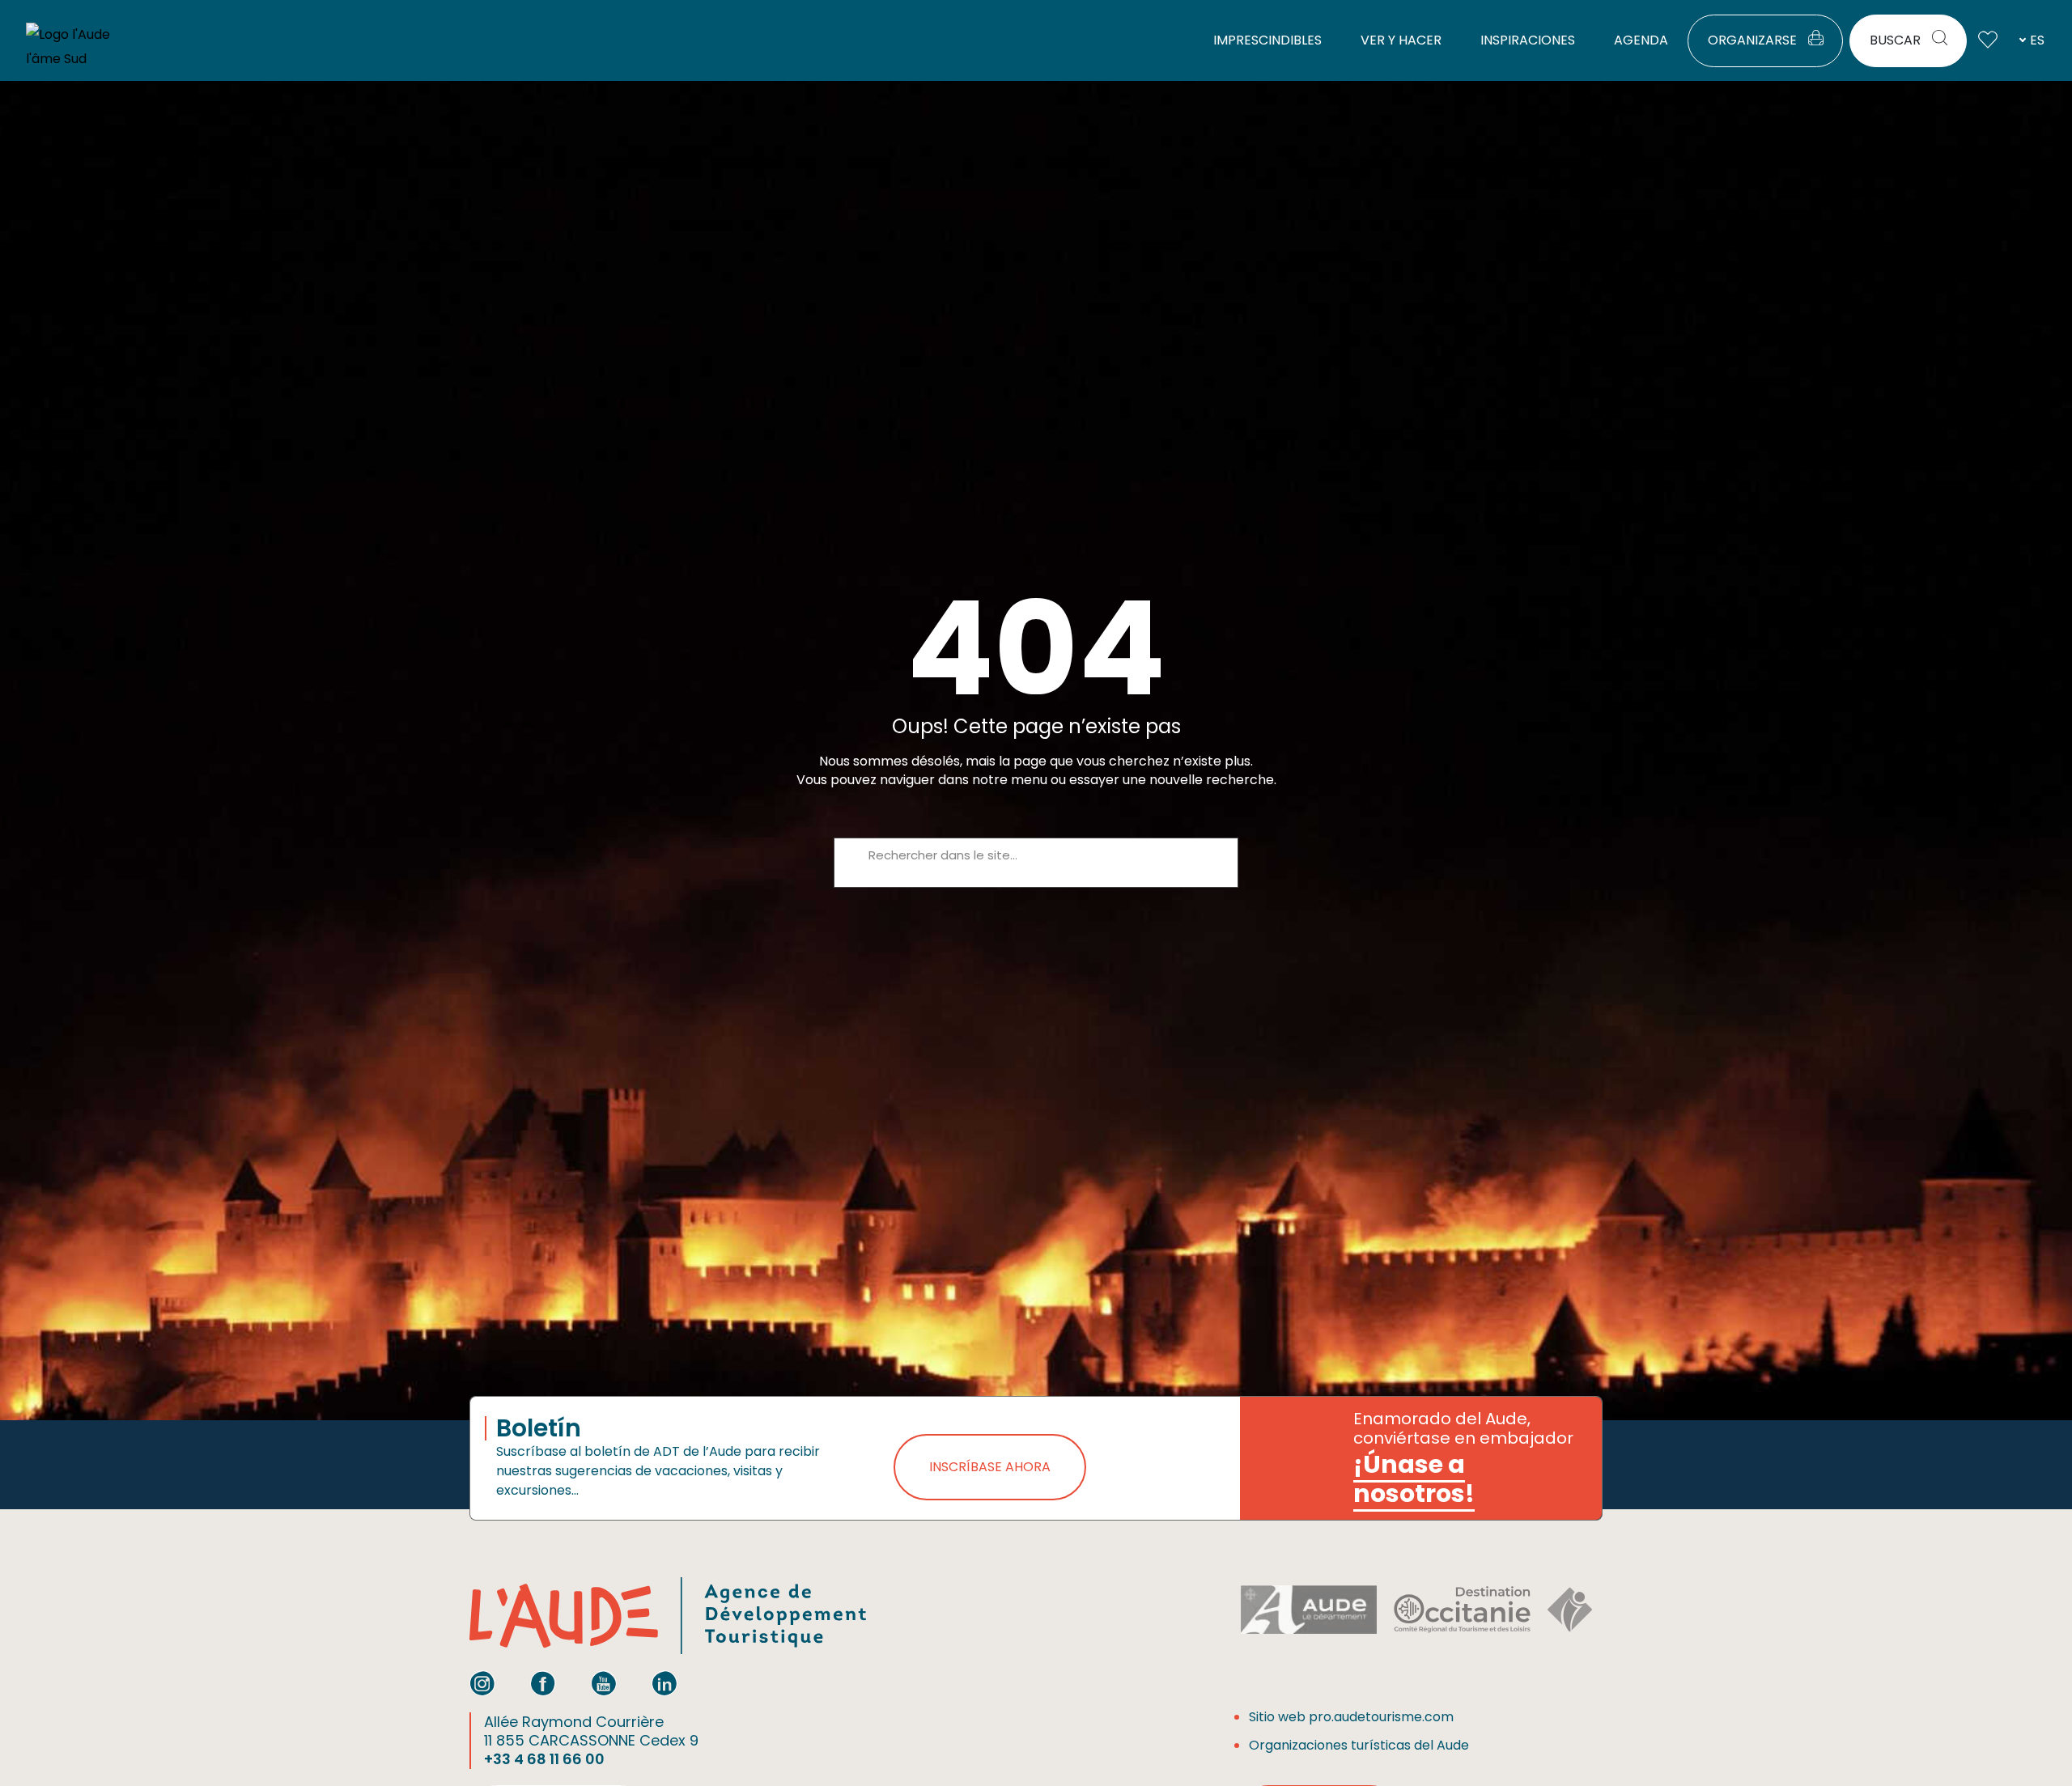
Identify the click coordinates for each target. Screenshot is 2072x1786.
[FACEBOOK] (543, 1683)
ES (2037, 40)
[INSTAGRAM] (482, 1683)
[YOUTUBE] (604, 1683)
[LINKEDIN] (664, 1683)
